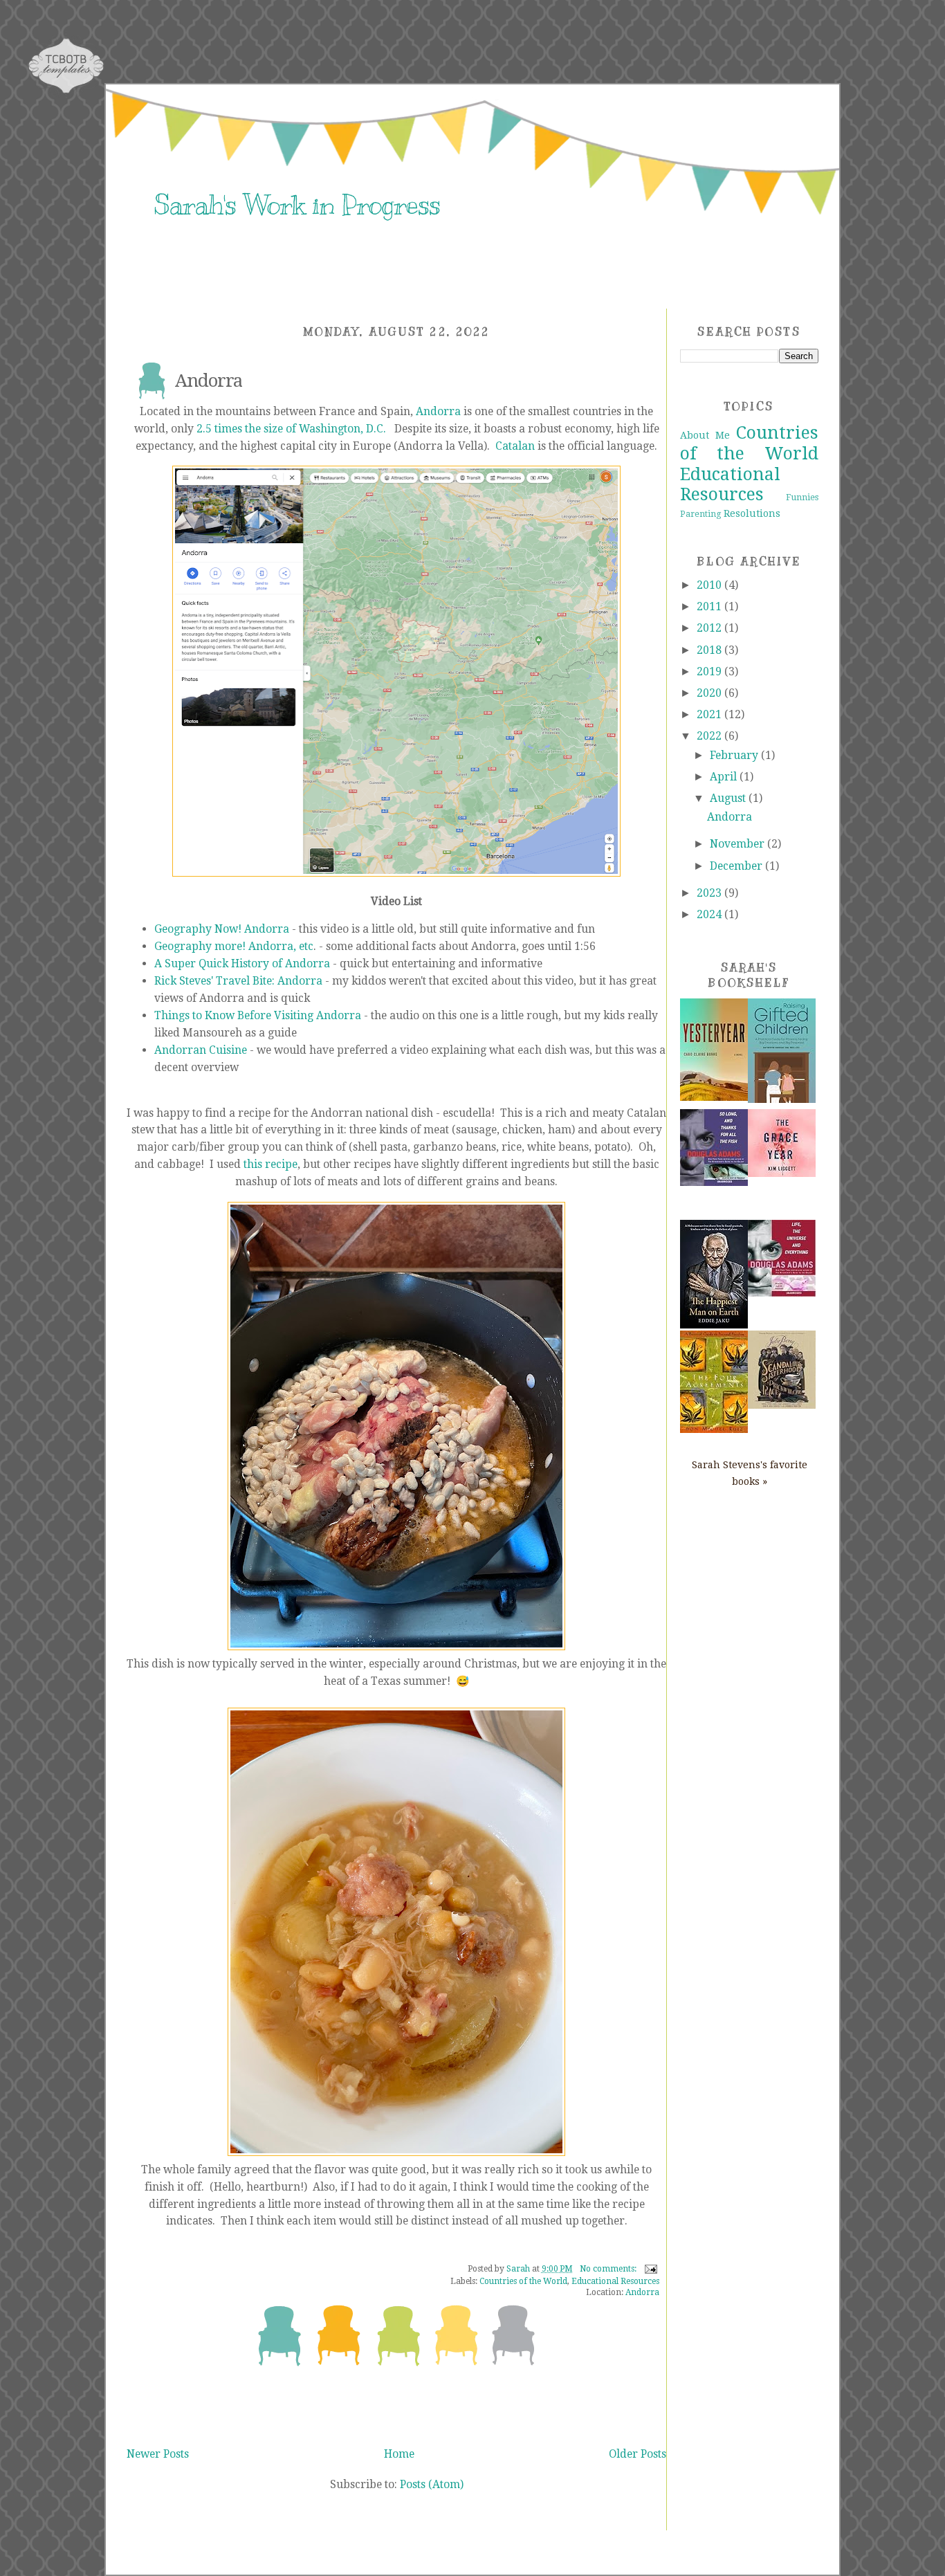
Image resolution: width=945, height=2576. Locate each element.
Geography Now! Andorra (222, 929)
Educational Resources (615, 2281)
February (735, 755)
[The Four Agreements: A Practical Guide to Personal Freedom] (714, 1429)
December (737, 866)
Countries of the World (523, 2281)
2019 (710, 672)
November (738, 844)
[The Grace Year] (782, 1173)
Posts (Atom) (432, 2484)
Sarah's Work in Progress (297, 205)
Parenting (701, 514)
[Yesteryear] (714, 1097)
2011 (710, 606)
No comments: (609, 2269)
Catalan (515, 446)
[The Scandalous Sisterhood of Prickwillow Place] (782, 1405)
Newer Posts (158, 2454)
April (725, 777)
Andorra (209, 381)
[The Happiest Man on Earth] (714, 1325)
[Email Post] (649, 2269)
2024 (710, 914)
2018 (710, 650)
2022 (710, 736)
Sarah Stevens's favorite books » (750, 1473)
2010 (710, 585)
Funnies (802, 497)
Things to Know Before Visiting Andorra (258, 1015)
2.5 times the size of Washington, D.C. (291, 429)
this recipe (270, 1164)
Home (399, 2454)
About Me (705, 435)
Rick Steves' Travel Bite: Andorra (238, 981)
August (729, 798)
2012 (710, 628)
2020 (710, 693)
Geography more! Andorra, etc (234, 946)
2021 (710, 714)
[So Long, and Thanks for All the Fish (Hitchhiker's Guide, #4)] (714, 1182)
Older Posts (637, 2454)
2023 (710, 893)
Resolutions (752, 513)
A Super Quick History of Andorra (242, 963)
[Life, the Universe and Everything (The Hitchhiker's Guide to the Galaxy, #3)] (782, 1293)
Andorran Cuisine (201, 1050)
